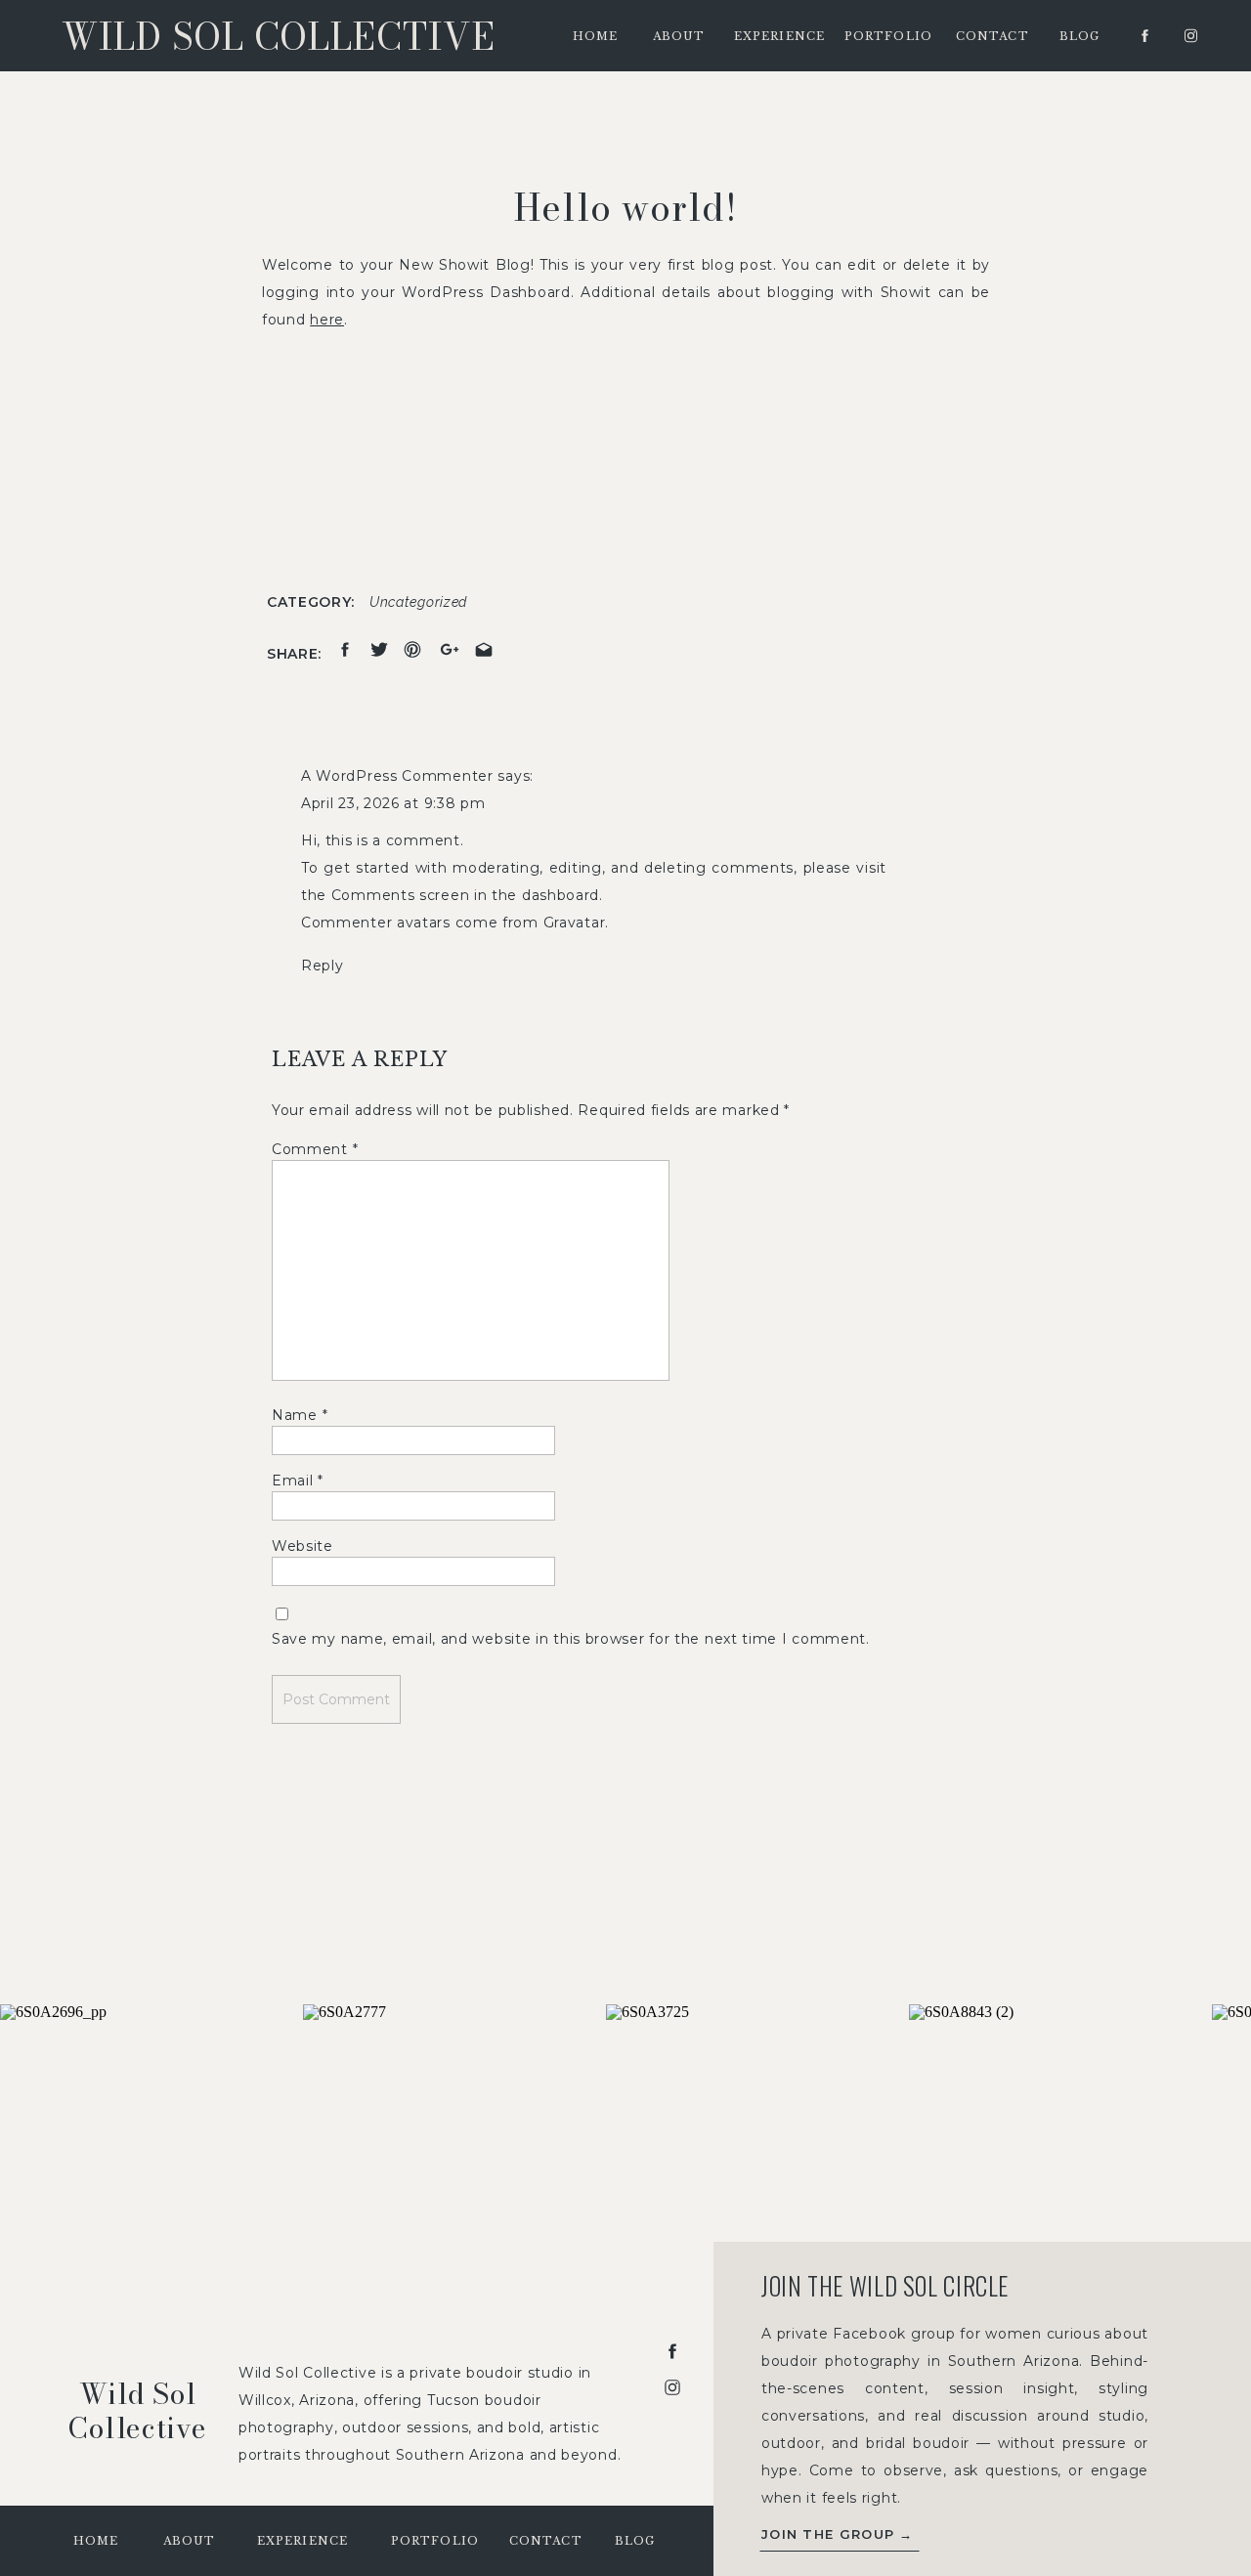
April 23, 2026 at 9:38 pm (393, 803)
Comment (315, 1149)
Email (298, 1481)
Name (300, 1415)
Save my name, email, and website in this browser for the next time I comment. (571, 1639)
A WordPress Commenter (397, 776)
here (327, 320)
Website (302, 1546)
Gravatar (575, 923)
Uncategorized (418, 602)
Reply (323, 966)
